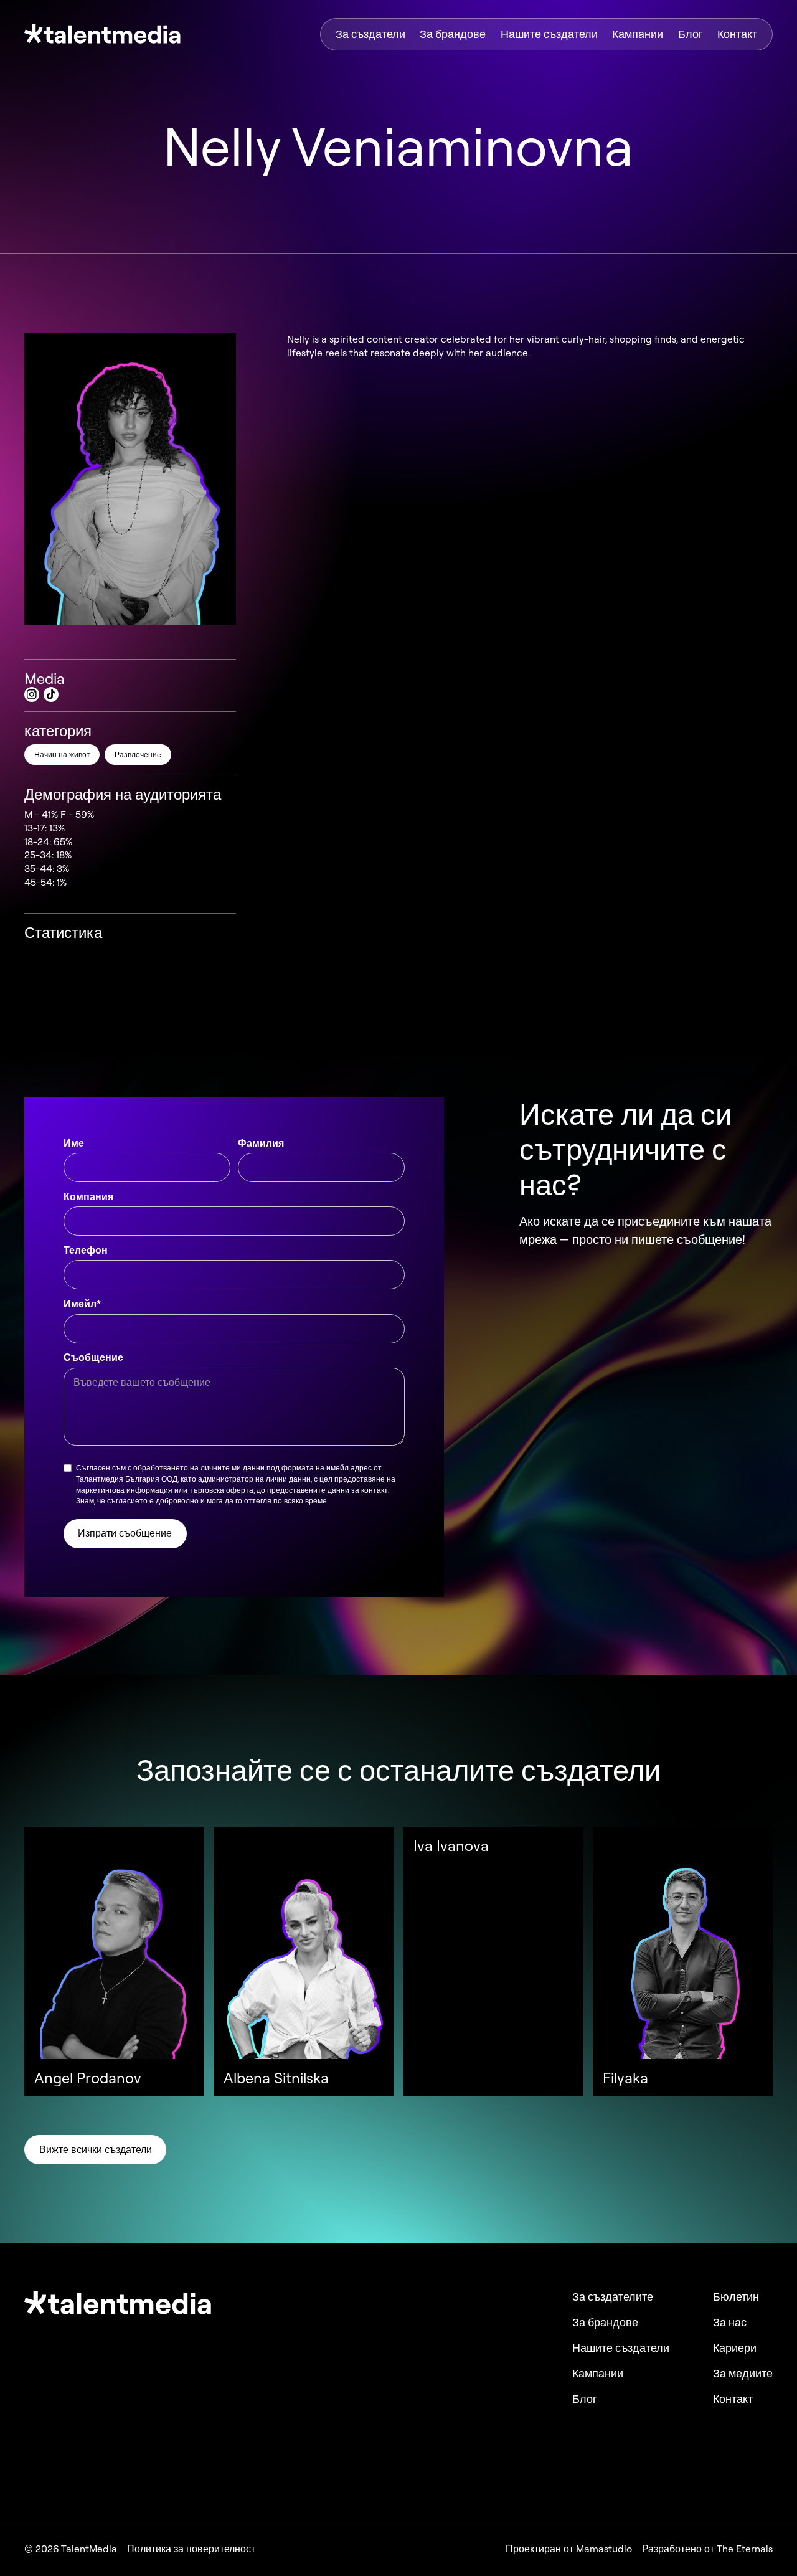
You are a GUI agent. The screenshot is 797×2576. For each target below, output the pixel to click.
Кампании (638, 34)
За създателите (613, 2297)
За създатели (370, 34)
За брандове (453, 34)
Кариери (735, 2348)
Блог (691, 34)
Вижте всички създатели (96, 2149)
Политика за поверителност (191, 2549)
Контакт (737, 34)
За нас (730, 2323)
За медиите (743, 2374)
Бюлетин (736, 2297)
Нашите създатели (549, 34)
